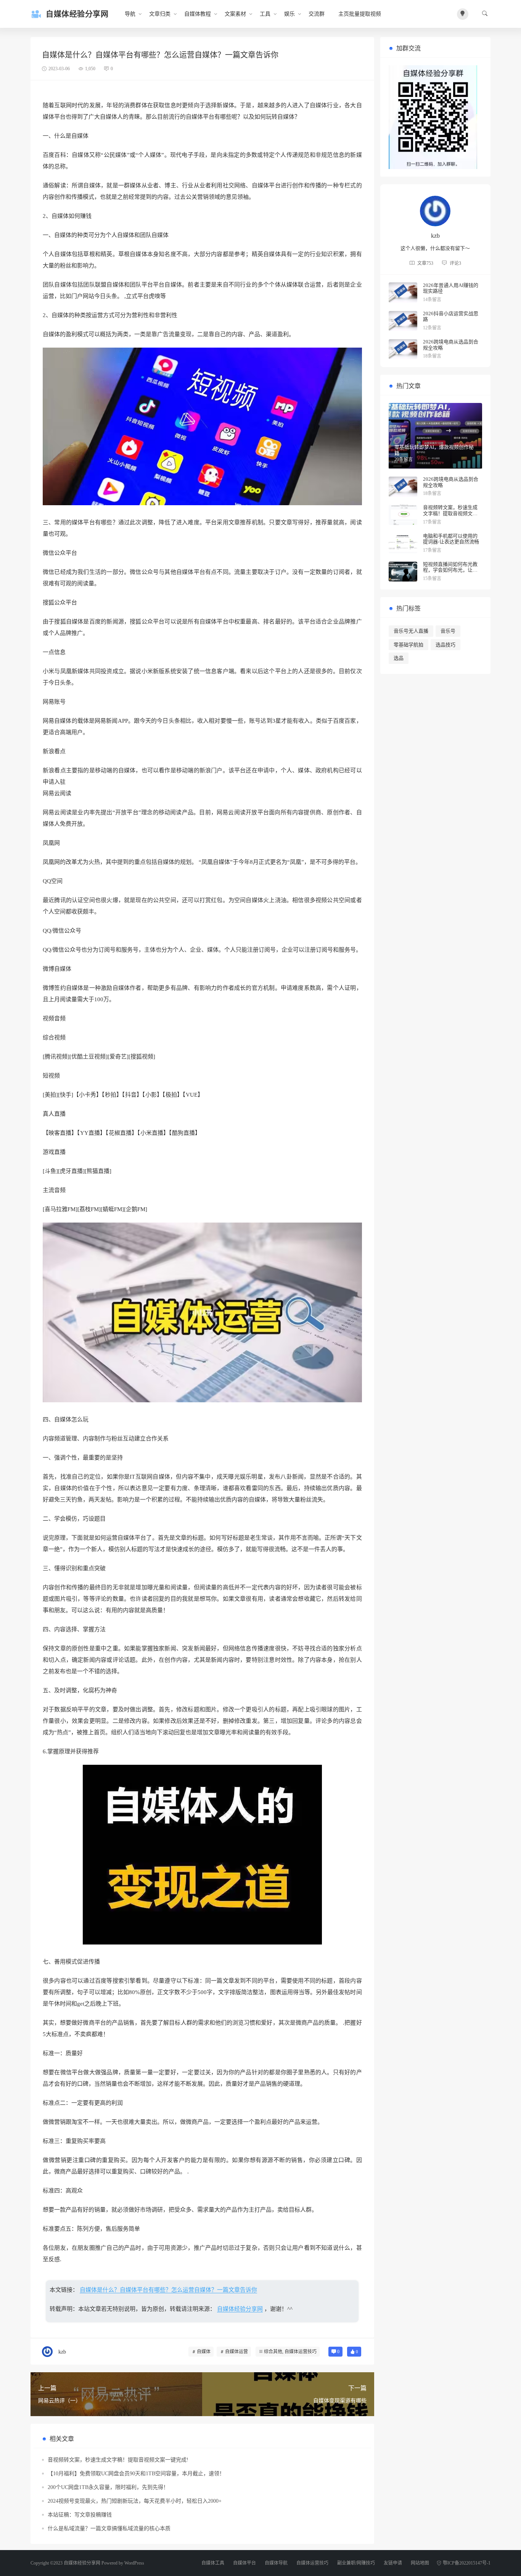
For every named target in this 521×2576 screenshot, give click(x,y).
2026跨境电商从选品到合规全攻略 (451, 345)
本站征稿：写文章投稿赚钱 (80, 2515)
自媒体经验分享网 (240, 2309)
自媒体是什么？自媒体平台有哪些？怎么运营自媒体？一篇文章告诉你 (168, 2290)
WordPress (134, 2563)
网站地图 (420, 2563)
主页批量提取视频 (360, 14)
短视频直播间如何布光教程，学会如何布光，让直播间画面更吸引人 (450, 570)
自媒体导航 (276, 2563)
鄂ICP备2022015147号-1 (467, 2563)
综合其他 (273, 2352)
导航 (130, 14)
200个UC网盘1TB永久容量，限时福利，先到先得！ (108, 2487)
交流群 (317, 14)
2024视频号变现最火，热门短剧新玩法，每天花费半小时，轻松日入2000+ (135, 2501)
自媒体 (204, 2352)
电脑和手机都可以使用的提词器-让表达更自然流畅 (451, 539)
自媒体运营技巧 (301, 2352)
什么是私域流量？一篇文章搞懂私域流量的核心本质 (109, 2528)
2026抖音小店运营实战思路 (451, 317)
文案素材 (235, 14)
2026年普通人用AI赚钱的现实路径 (451, 288)
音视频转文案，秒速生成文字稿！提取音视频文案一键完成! (118, 2460)
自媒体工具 (213, 2563)
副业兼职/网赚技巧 (356, 2563)
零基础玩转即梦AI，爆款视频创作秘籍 (434, 450)
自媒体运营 (236, 2352)
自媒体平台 (244, 2563)
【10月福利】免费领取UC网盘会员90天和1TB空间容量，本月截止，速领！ (136, 2474)
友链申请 (393, 2563)
